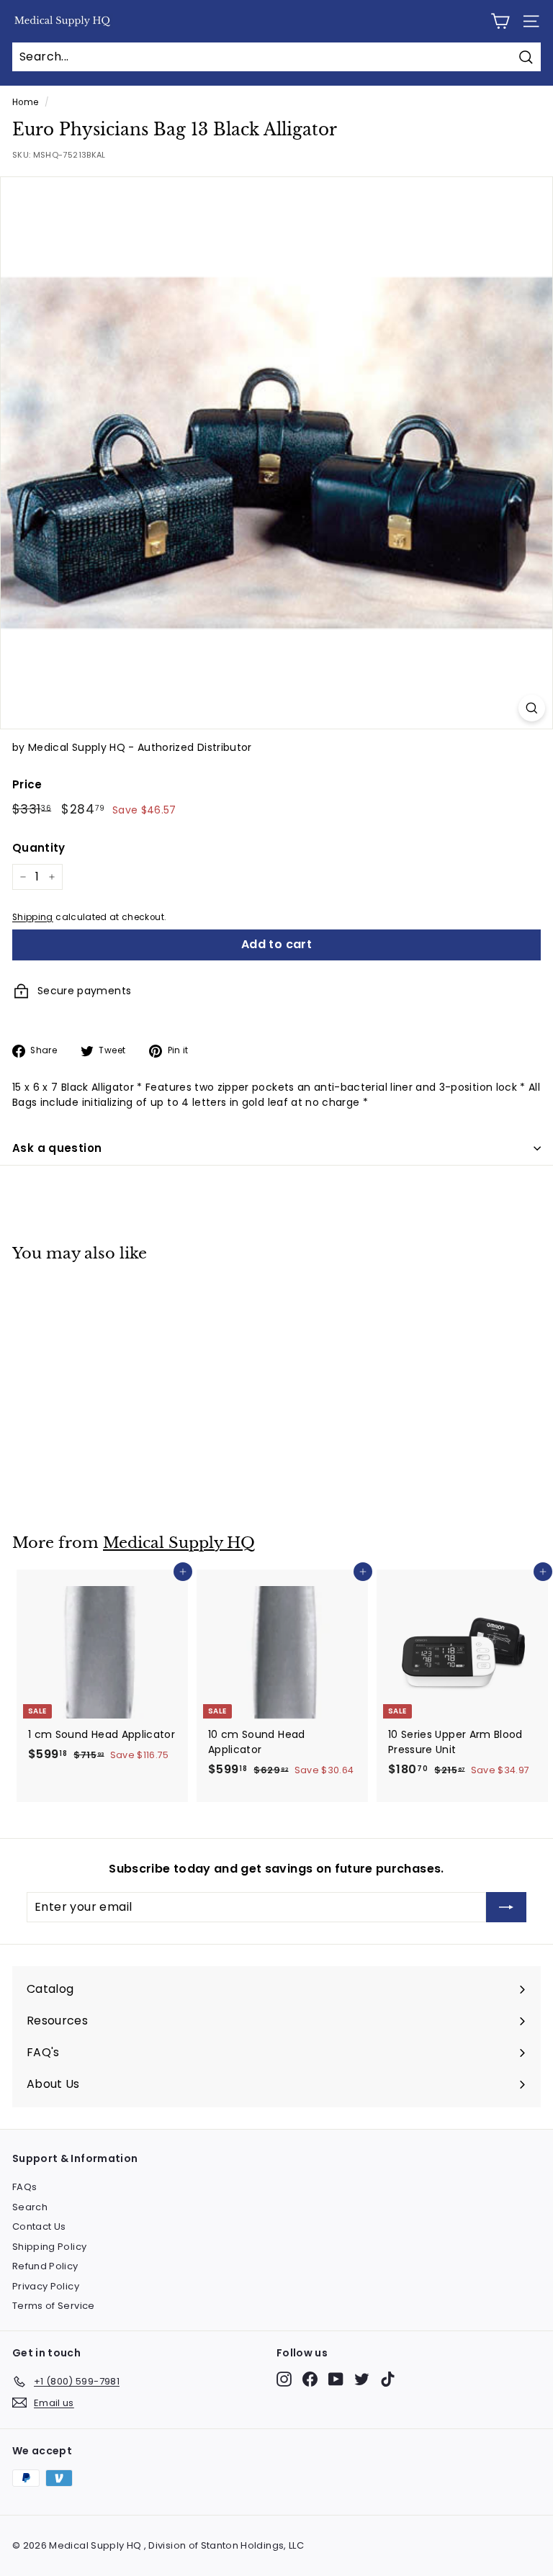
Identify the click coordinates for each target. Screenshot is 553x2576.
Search (30, 2207)
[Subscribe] (506, 1907)
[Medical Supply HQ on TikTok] (388, 2379)
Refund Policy (45, 2266)
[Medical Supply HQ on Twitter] (362, 2379)
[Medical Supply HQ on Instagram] (284, 2379)
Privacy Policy (46, 2286)
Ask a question (57, 1148)
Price (27, 784)
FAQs (24, 2187)
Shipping (33, 917)
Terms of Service (54, 2306)
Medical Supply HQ (179, 1543)
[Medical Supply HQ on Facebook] (310, 2379)
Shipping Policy (49, 2247)
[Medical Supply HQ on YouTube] (336, 2379)
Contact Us (39, 2226)
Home (25, 102)
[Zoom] (532, 708)
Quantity (39, 848)
